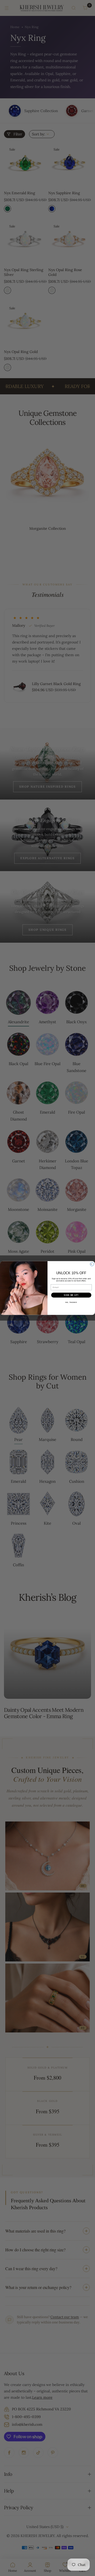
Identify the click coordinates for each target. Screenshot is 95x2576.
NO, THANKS (71, 1302)
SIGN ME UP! (71, 1295)
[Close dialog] (92, 1264)
